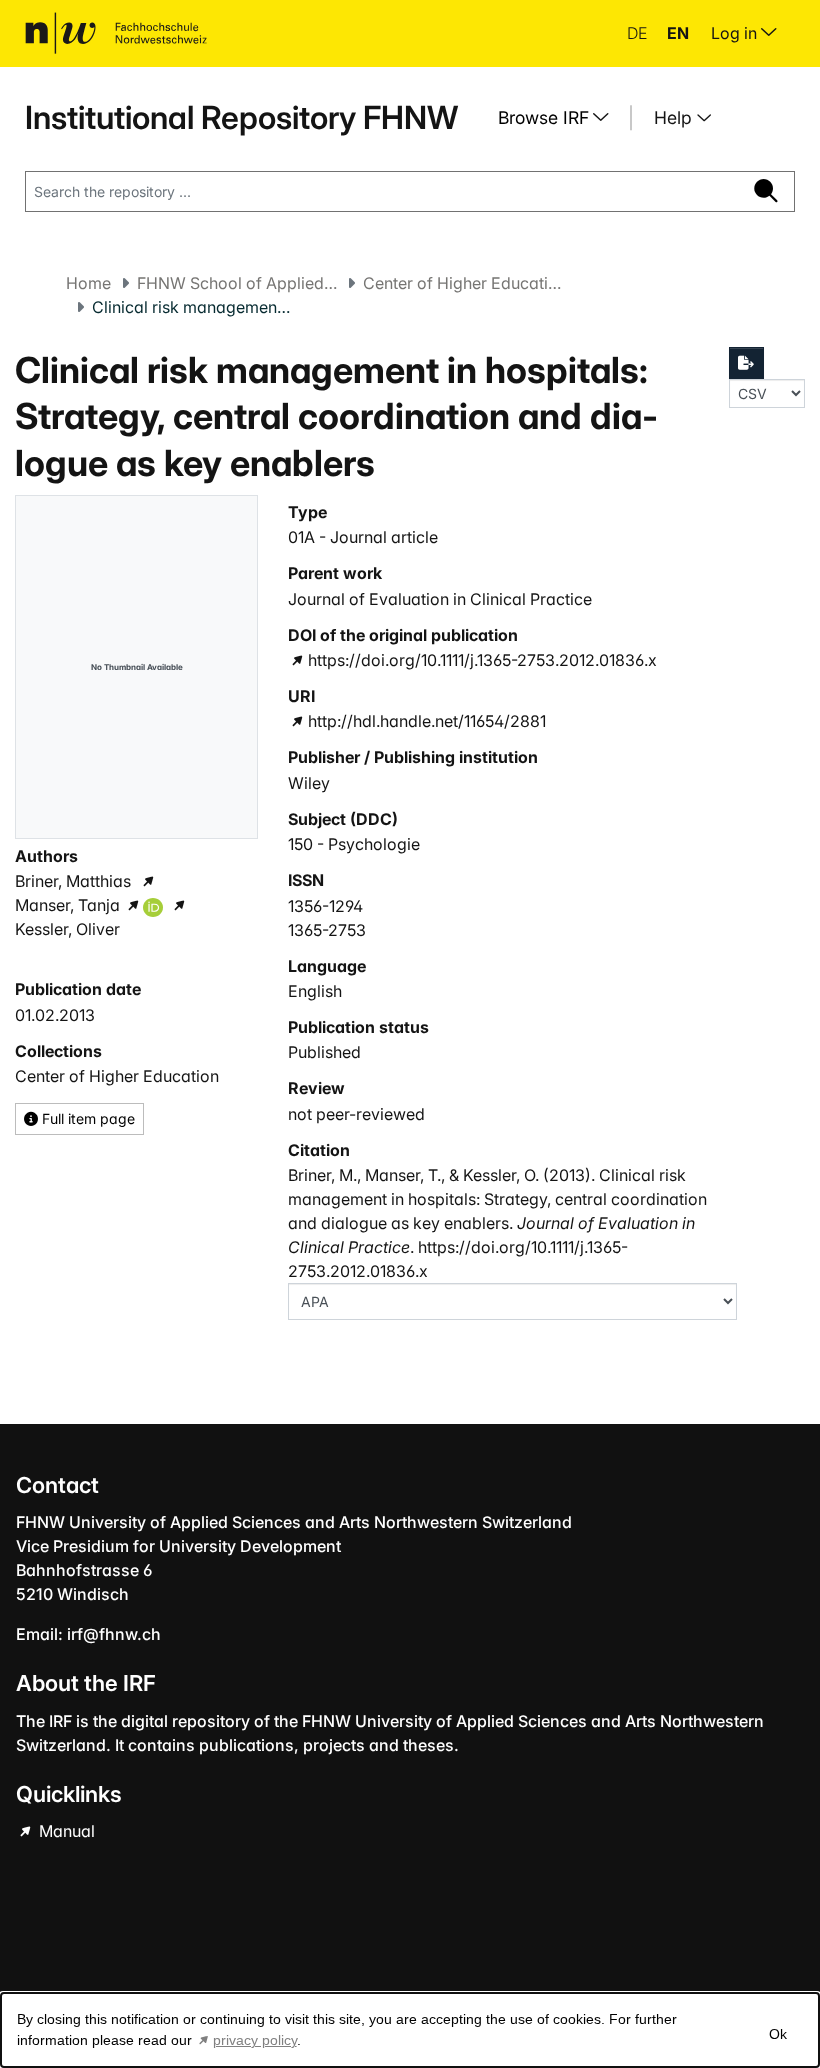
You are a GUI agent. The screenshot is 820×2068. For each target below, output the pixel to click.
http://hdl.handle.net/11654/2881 (426, 721)
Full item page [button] (86, 1118)
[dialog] (410, 2030)
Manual (65, 1831)
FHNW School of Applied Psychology (237, 283)
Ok (778, 2034)
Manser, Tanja (67, 905)
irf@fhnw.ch (114, 1634)
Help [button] (675, 117)
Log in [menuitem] (736, 33)
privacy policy (255, 2040)
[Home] (116, 33)
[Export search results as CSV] (747, 363)
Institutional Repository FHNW (241, 117)
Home (88, 283)
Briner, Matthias (73, 881)
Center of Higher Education (463, 283)
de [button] (639, 33)
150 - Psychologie (354, 844)
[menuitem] (561, 118)
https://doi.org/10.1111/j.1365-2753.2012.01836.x (482, 660)
